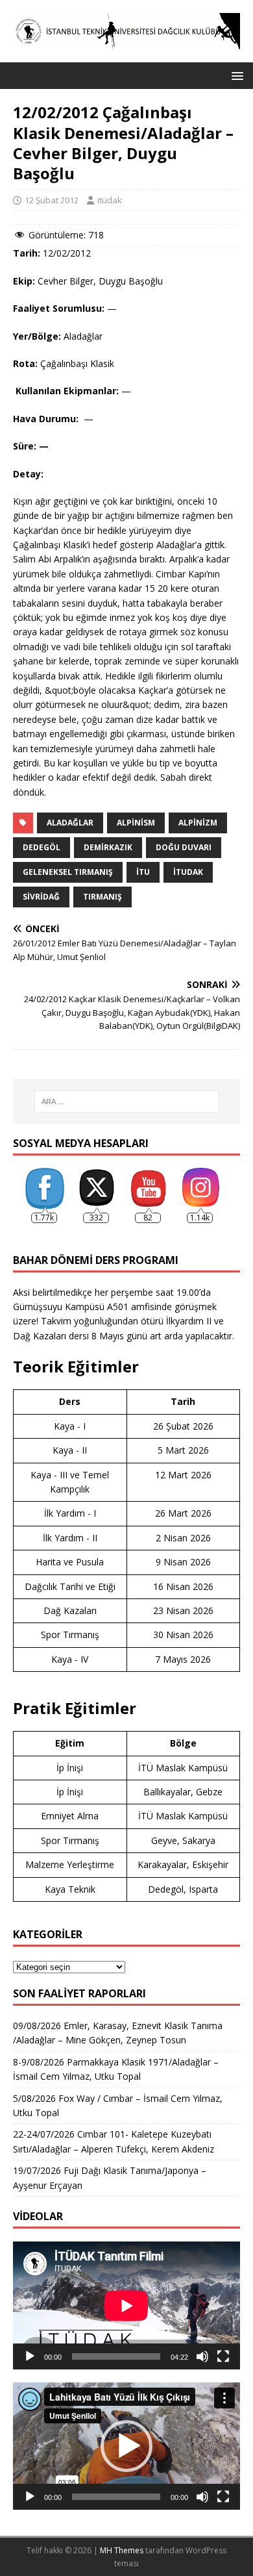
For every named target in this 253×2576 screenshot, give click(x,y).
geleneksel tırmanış (68, 872)
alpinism (136, 823)
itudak (188, 872)
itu (143, 872)
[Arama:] (127, 1102)
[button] (235, 75)
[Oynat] (30, 2356)
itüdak (110, 200)
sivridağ (41, 897)
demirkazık (108, 847)
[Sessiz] (202, 2356)
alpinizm (198, 823)
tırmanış (102, 897)
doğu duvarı (184, 847)
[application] (126, 2305)
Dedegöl (42, 847)
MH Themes (122, 2550)
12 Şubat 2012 (52, 200)
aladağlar (70, 823)
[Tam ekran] (223, 2356)
